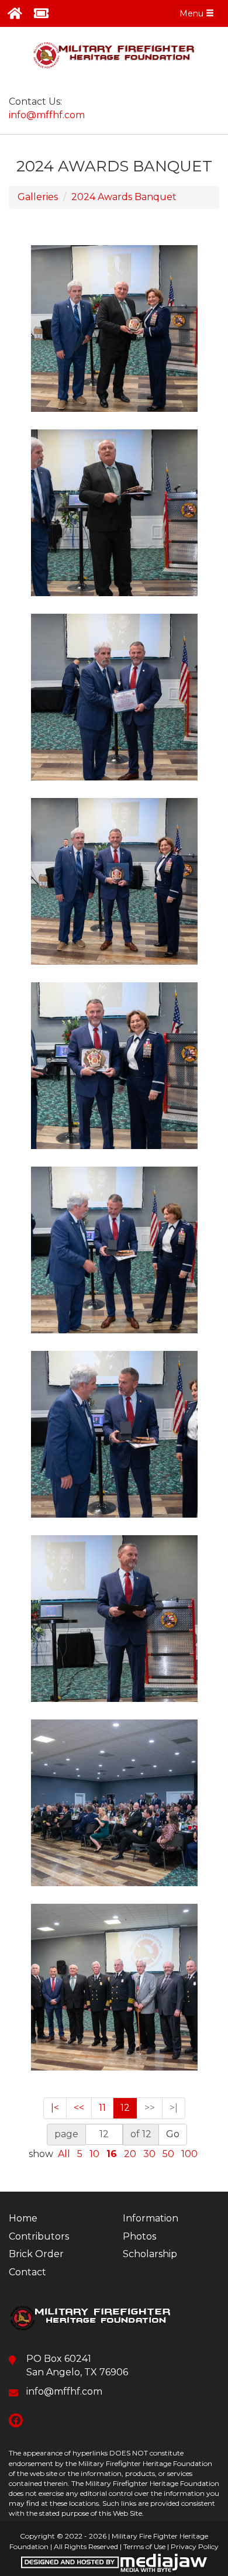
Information (151, 2218)
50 (168, 2154)
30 (149, 2154)
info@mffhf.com (47, 115)
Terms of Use (144, 2546)
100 (189, 2154)
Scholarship (150, 2254)
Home (23, 2218)
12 (125, 2108)
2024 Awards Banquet (124, 197)
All (64, 2154)
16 (112, 2154)
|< (55, 2108)
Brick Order (36, 2254)
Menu (193, 13)
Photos (139, 2236)
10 (94, 2154)
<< (79, 2108)
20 (130, 2154)
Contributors (39, 2236)
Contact (27, 2272)
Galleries (38, 197)
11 (102, 2108)
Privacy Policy (195, 2546)
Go (173, 2134)
